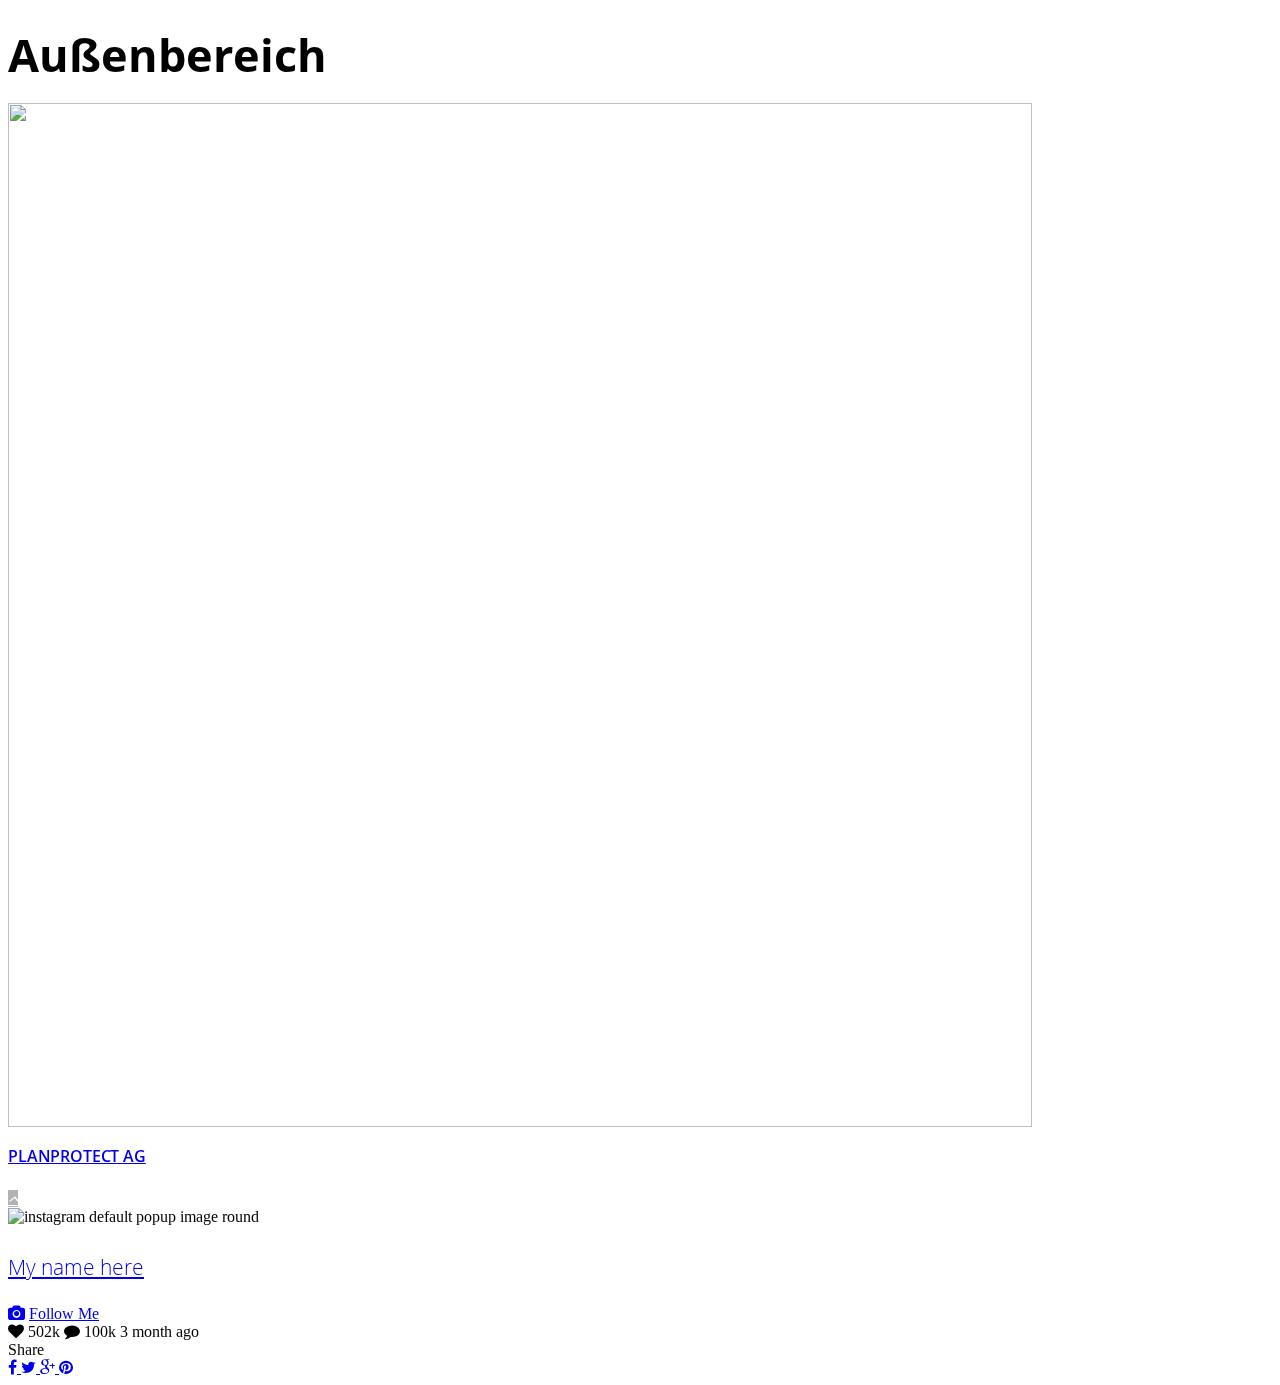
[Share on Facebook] (14, 1367)
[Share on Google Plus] (49, 1367)
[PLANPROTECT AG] (520, 1121)
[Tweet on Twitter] (30, 1367)
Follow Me (64, 1313)
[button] (13, 1198)
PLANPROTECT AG (77, 1156)
